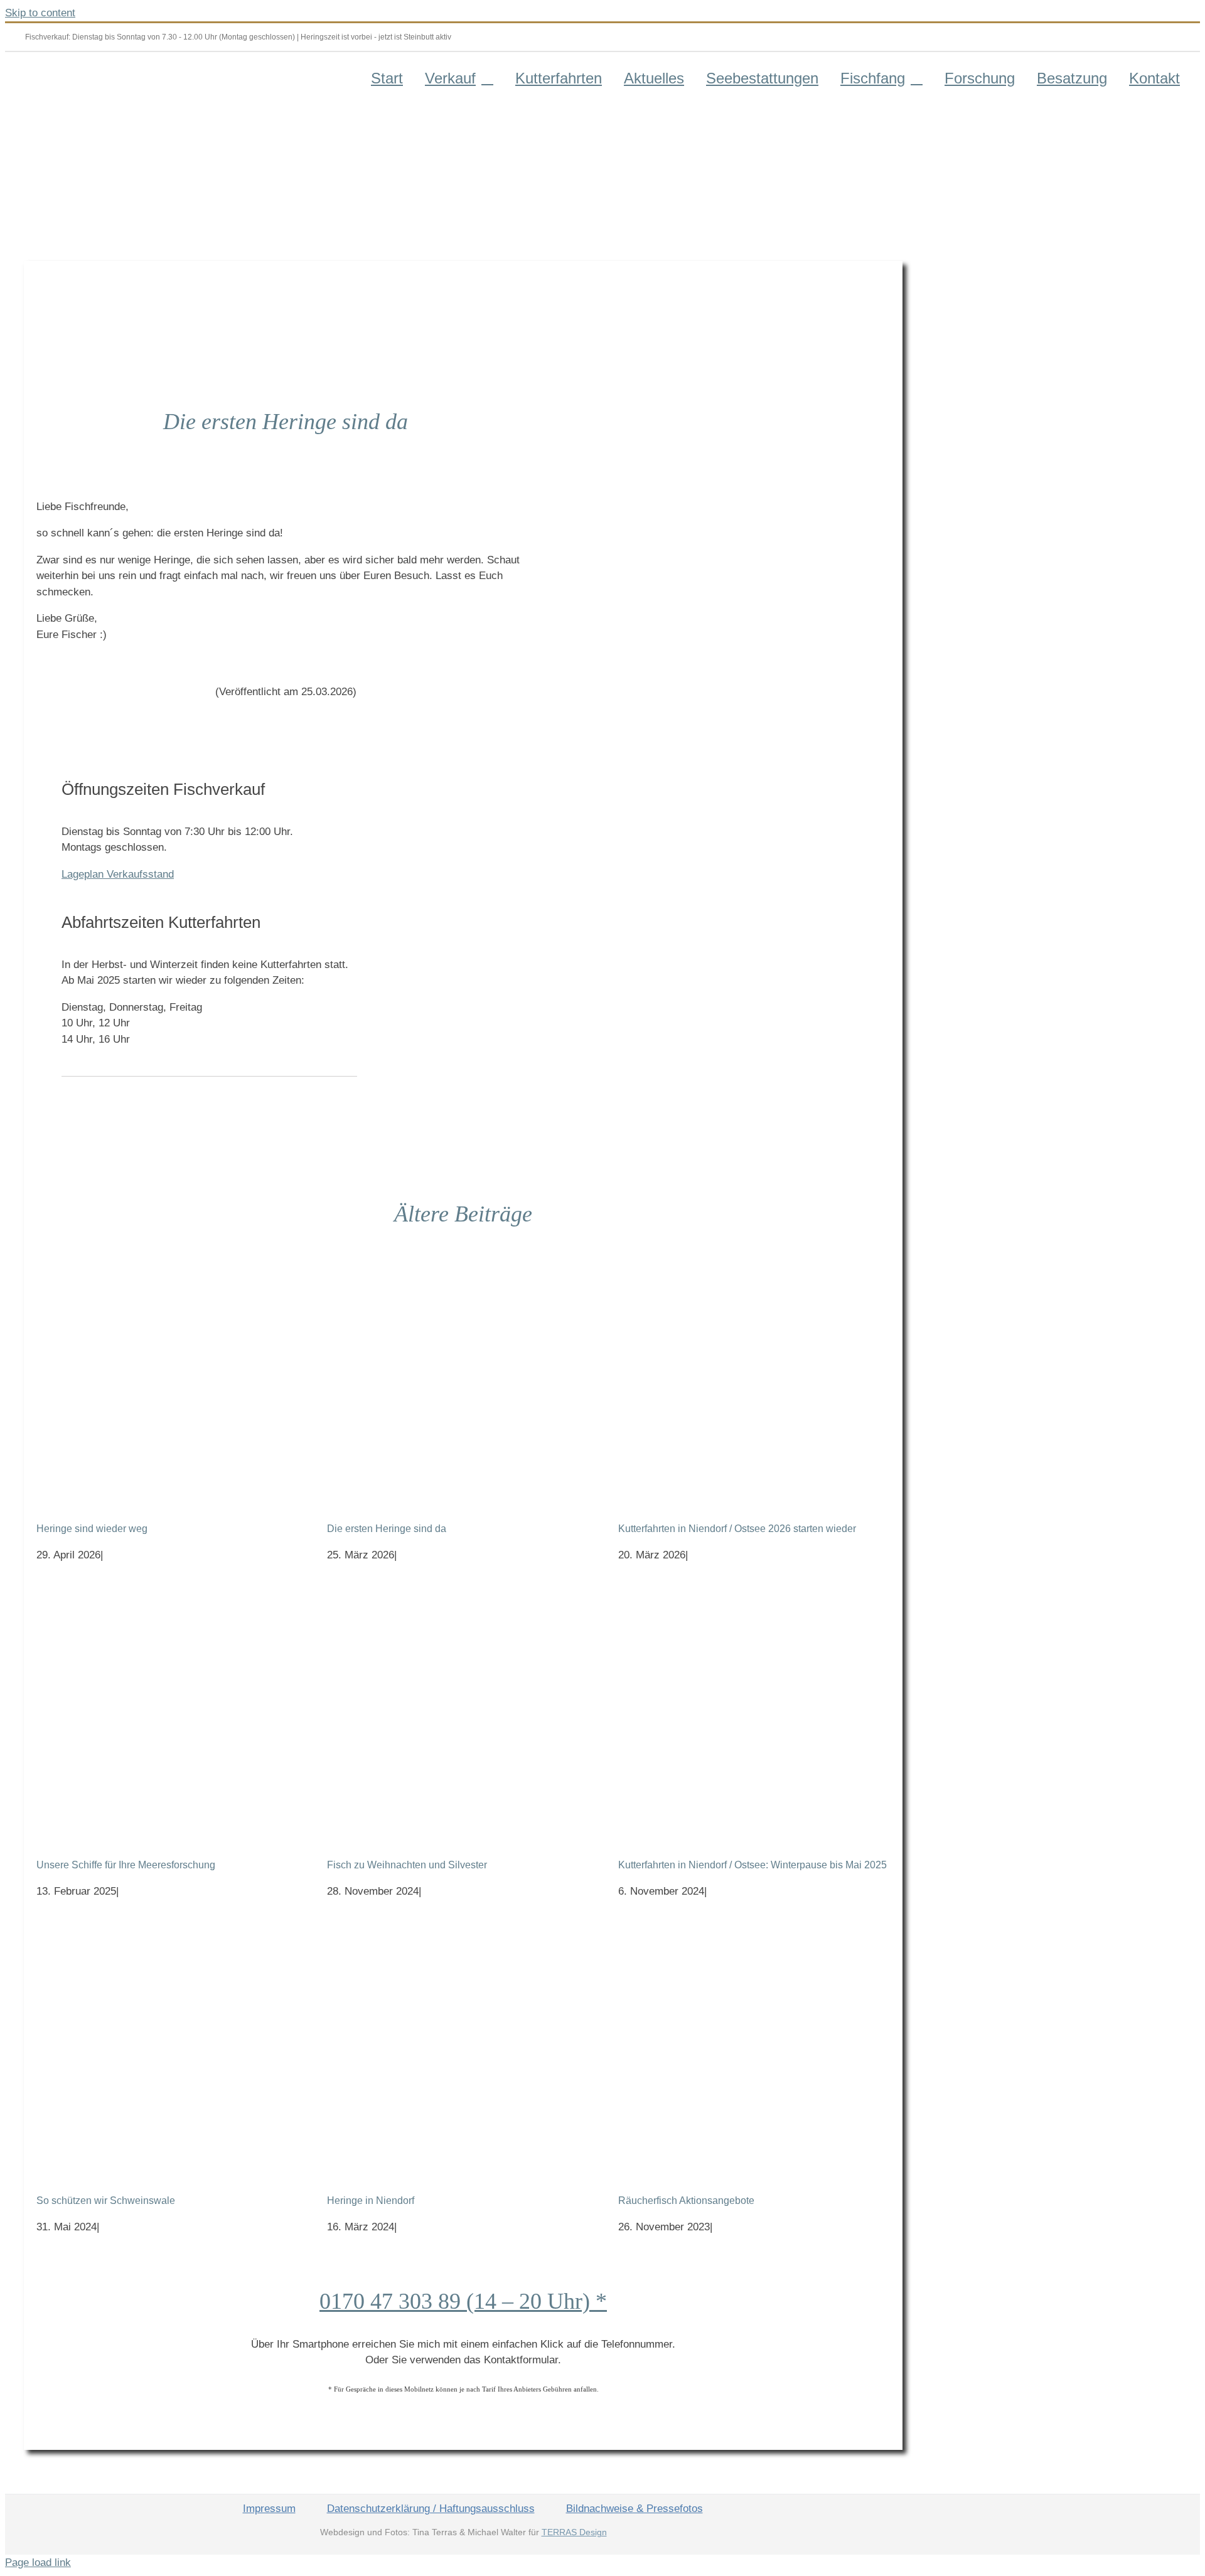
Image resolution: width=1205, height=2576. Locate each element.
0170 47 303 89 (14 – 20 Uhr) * (463, 2301)
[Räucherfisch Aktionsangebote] (754, 2046)
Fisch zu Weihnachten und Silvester (407, 1865)
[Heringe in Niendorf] (463, 2046)
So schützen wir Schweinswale (106, 2201)
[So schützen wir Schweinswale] (172, 2046)
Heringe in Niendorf (371, 2201)
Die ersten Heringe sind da (387, 1529)
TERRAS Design (574, 2532)
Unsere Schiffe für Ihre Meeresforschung (126, 1865)
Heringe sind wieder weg (92, 1529)
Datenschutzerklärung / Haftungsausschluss (431, 2509)
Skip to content (40, 13)
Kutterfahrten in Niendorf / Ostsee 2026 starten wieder (737, 1529)
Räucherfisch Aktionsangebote (686, 2201)
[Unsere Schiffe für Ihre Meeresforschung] (172, 1710)
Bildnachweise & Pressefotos (635, 2509)
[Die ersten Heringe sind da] (463, 1374)
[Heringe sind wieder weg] (172, 1374)
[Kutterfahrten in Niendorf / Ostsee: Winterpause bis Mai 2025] (754, 1710)
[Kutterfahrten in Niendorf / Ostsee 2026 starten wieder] (754, 1374)
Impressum (269, 2509)
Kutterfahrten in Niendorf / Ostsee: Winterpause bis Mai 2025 (752, 1865)
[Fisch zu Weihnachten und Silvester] (463, 1710)
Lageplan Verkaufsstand (118, 874)
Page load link (38, 2563)
